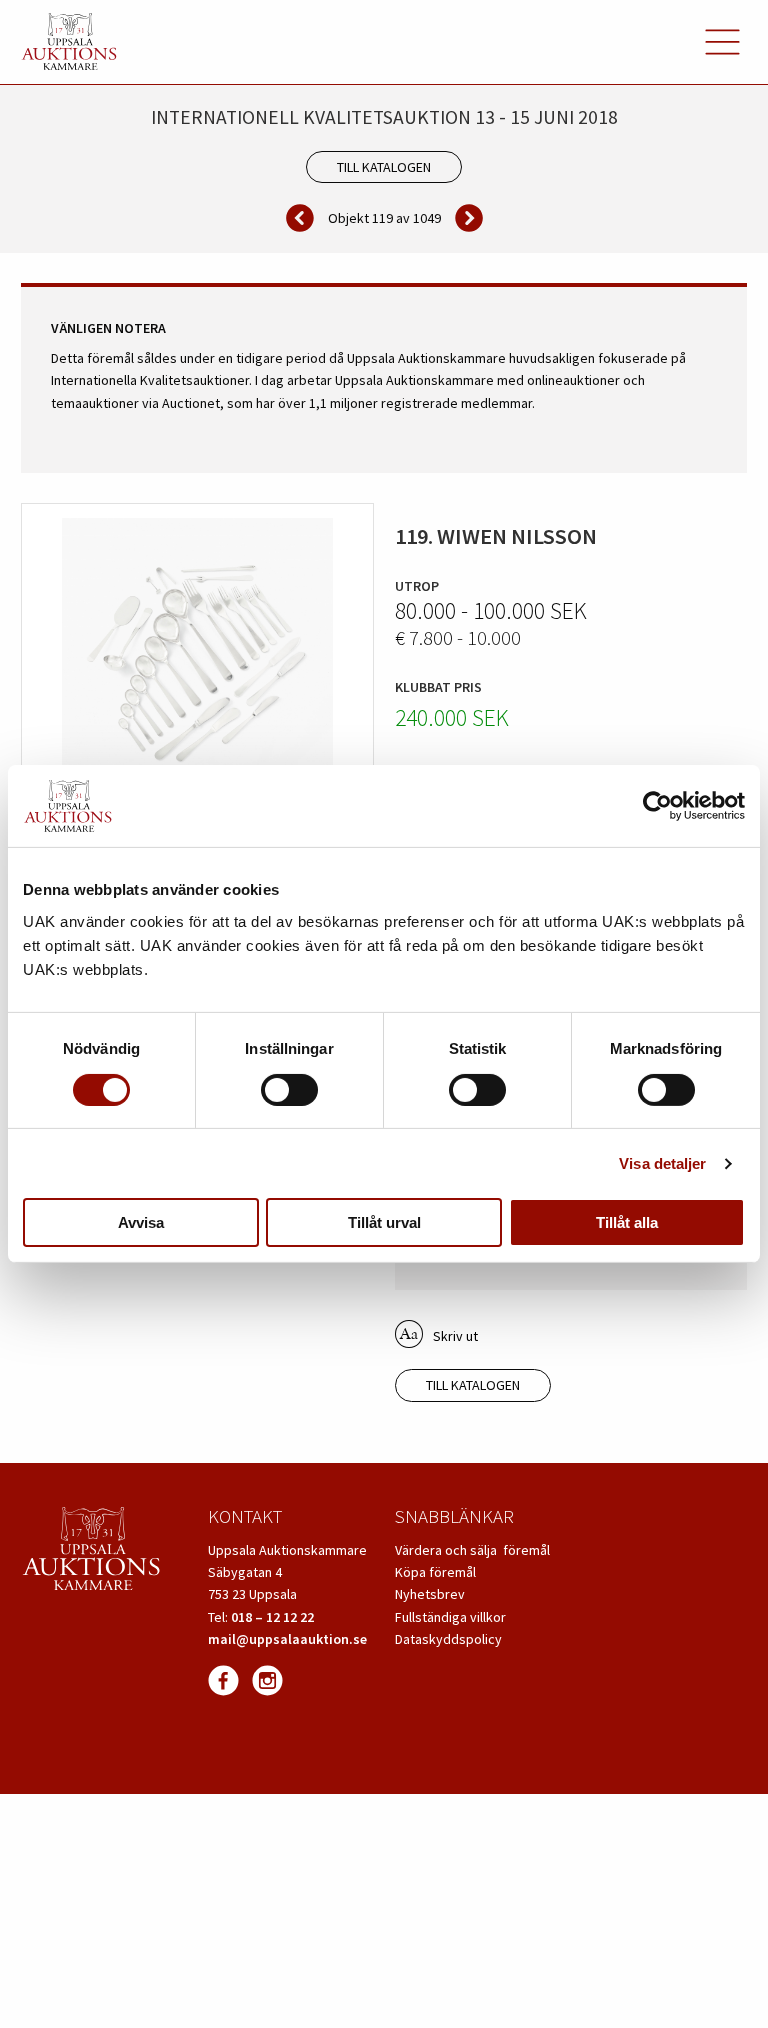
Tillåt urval (384, 1222)
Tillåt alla (627, 1222)
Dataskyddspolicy (448, 1639)
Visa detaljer (662, 1163)
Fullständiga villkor (450, 1617)
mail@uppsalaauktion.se (287, 1639)
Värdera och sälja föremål (472, 1550)
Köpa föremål (435, 1572)
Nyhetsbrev (430, 1594)
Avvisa (141, 1222)
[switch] (289, 1090)
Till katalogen (384, 167)
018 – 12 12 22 (272, 1617)
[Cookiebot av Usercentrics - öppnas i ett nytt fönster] (657, 806)
